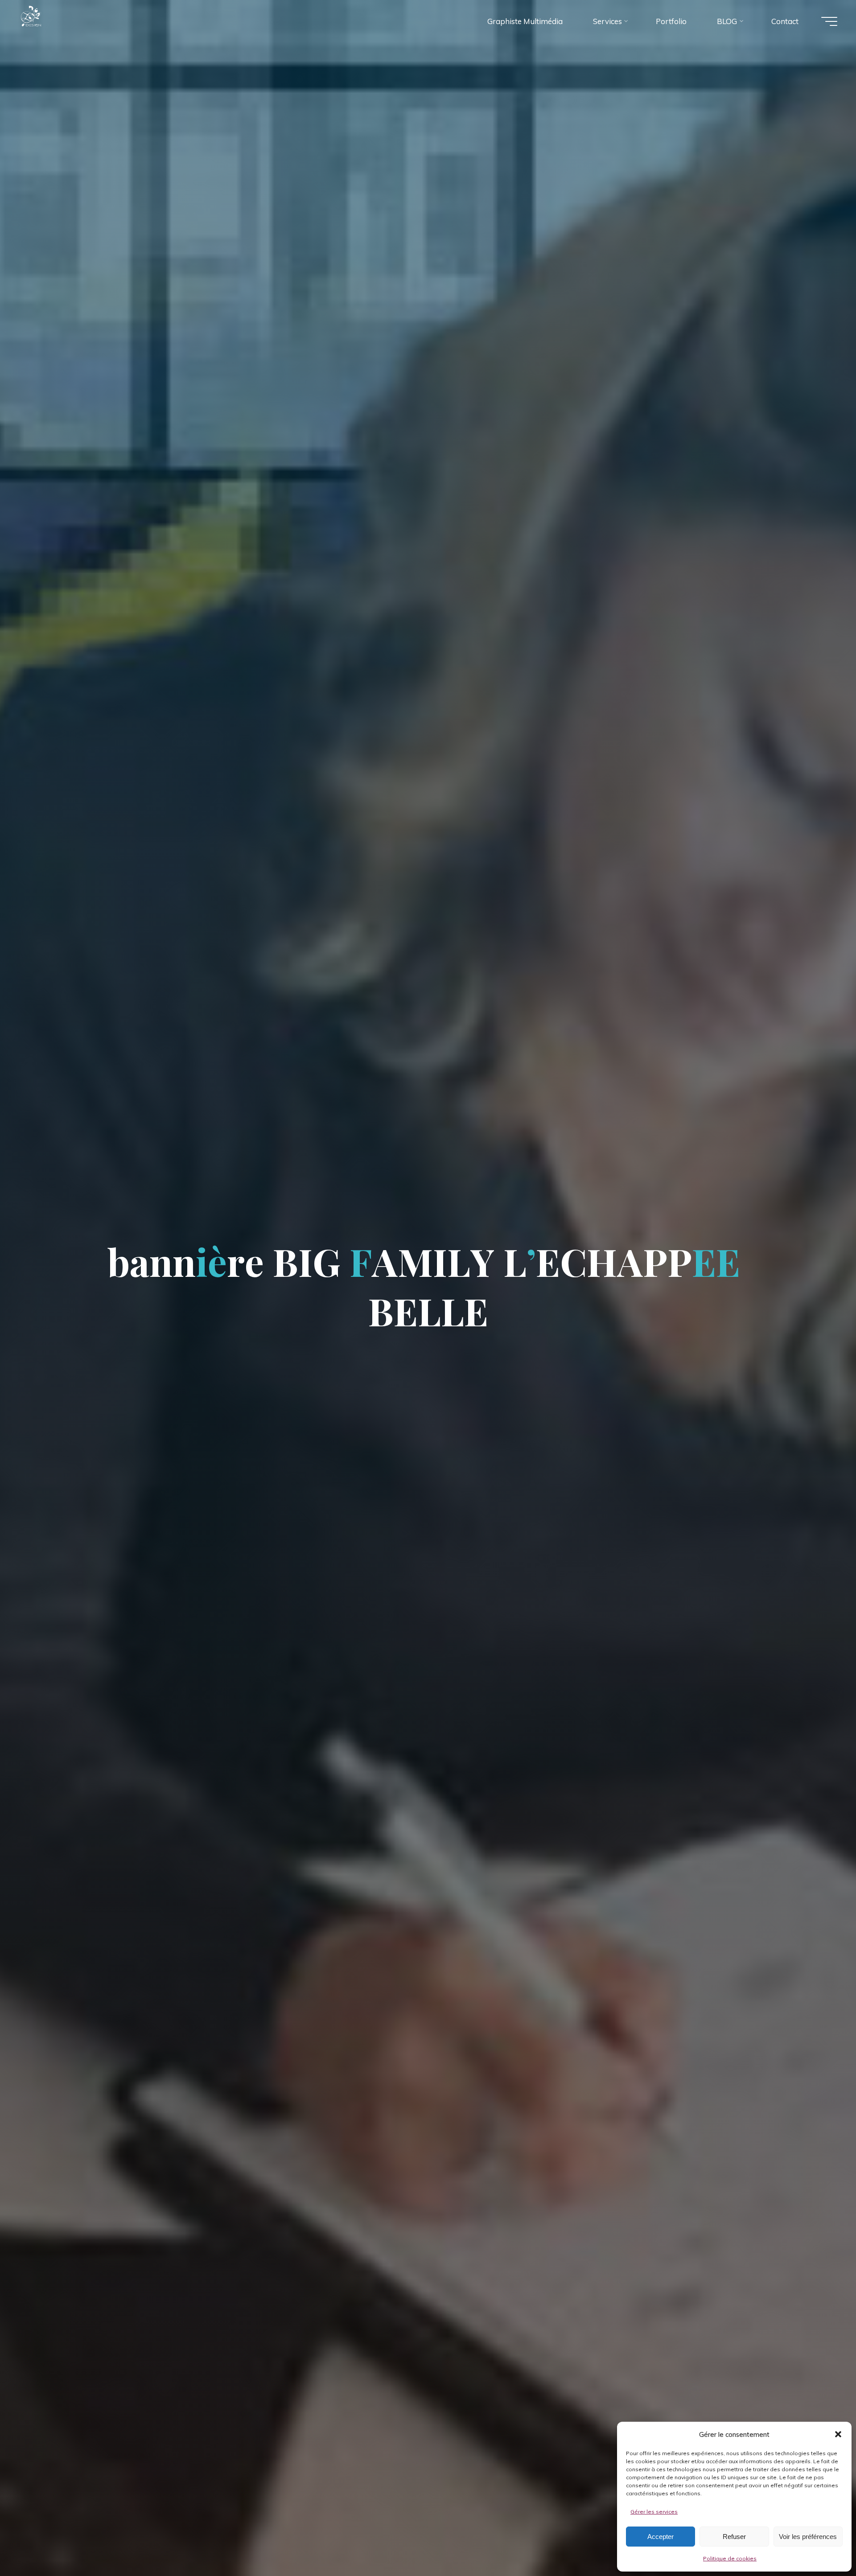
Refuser (734, 2537)
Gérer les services (654, 2512)
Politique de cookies (730, 2558)
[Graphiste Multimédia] (49, 21)
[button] (838, 2434)
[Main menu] (829, 21)
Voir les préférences (808, 2537)
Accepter (661, 2537)
